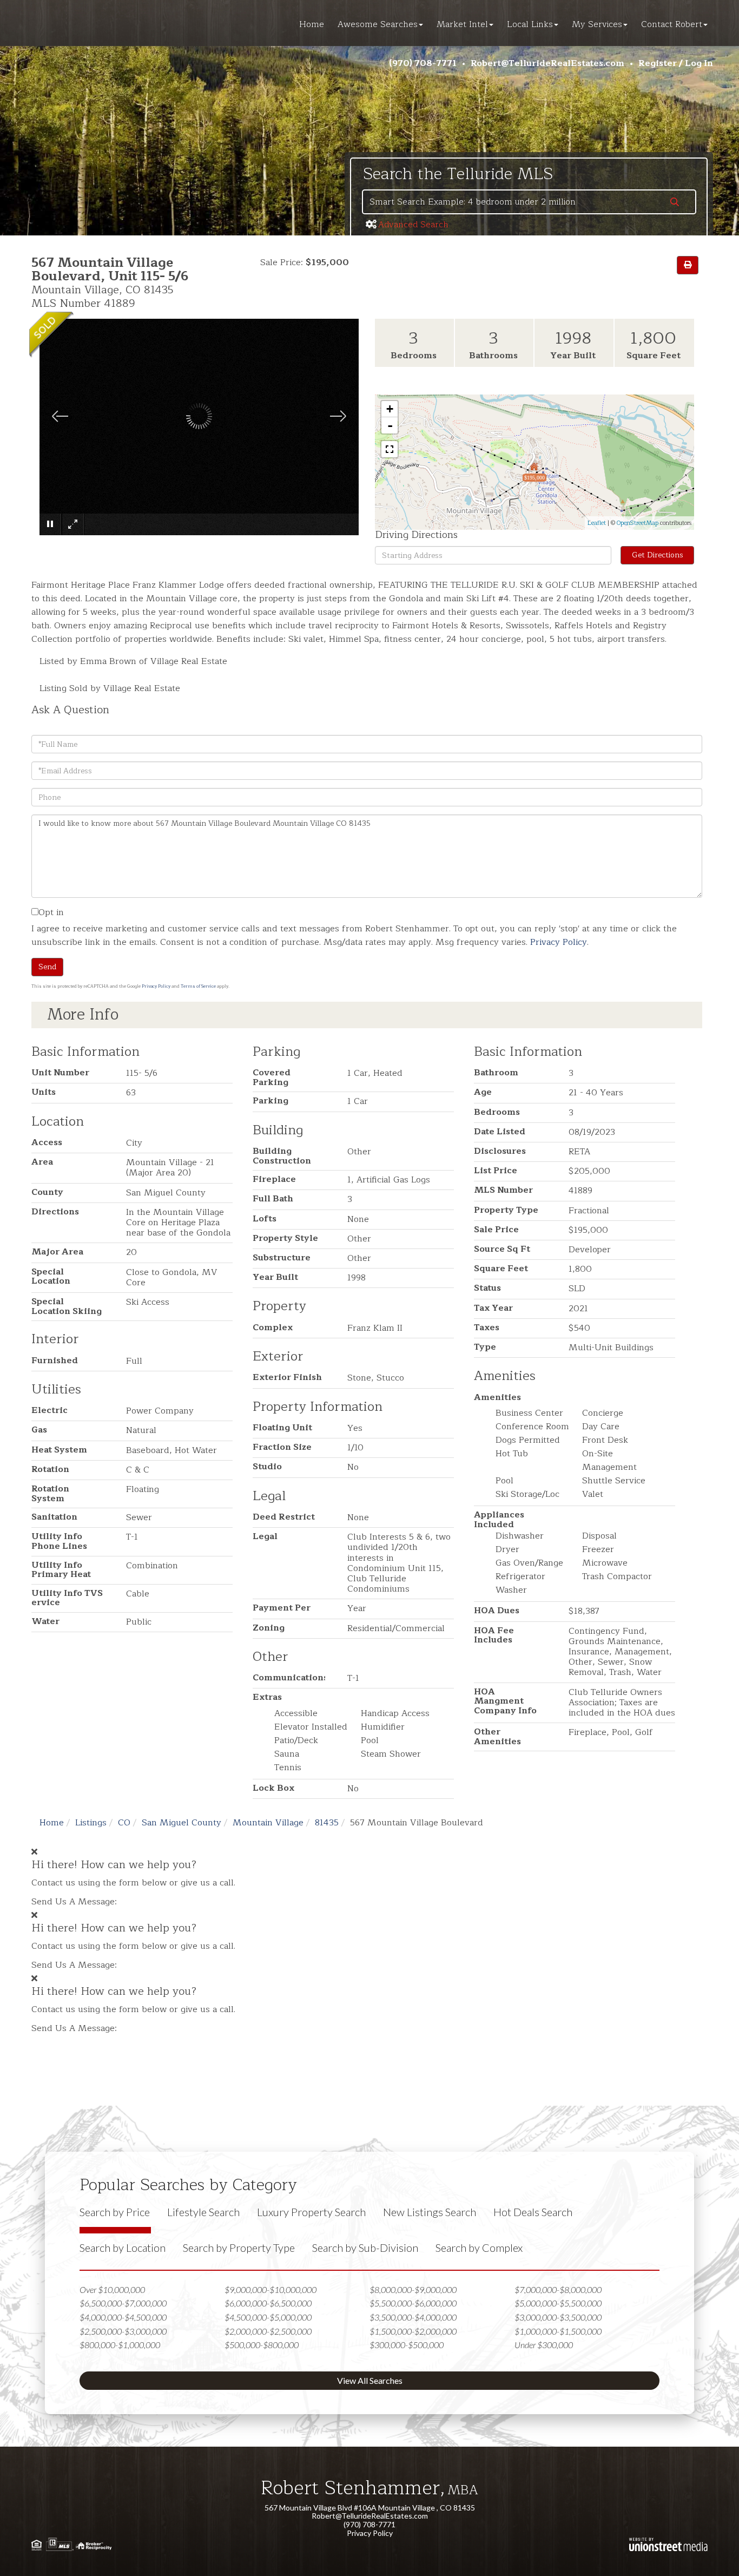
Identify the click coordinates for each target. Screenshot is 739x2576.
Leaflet (597, 523)
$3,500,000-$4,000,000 (413, 2317)
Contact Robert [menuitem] (672, 24)
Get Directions (658, 555)
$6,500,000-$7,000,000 (123, 2303)
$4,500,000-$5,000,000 (268, 2317)
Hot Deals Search (533, 2212)
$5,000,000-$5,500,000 (558, 2303)
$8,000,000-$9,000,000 (413, 2289)
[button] (675, 203)
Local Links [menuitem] (530, 24)
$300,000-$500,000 (407, 2345)
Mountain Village (268, 1823)
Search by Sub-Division (365, 2248)
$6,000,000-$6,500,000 (268, 2303)
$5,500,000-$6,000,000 (413, 2303)
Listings (91, 1823)
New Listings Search (430, 2212)
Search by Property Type (239, 2248)
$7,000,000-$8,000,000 (558, 2289)
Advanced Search (413, 225)
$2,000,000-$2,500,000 (268, 2331)
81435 (327, 1823)
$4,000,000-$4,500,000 (123, 2317)
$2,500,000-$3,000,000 (123, 2331)
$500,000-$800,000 (262, 2345)
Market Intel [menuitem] (462, 24)
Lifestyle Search (203, 2212)
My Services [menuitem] (597, 24)
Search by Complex (479, 2248)
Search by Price (115, 2212)
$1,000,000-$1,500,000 (558, 2331)
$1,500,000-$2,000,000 (413, 2331)
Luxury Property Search (311, 2212)
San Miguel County (182, 1823)
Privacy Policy (559, 942)
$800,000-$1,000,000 (120, 2345)
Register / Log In (676, 63)
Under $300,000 (544, 2345)
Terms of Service (198, 986)
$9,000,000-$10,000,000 (270, 2289)
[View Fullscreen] (390, 449)
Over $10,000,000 (112, 2289)
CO (124, 1823)
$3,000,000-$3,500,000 (558, 2317)
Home (52, 1823)
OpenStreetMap (638, 523)
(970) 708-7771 (423, 63)
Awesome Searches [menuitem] (378, 24)
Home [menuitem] (312, 24)
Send (47, 967)
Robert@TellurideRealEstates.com (547, 63)
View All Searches (370, 2380)
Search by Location (123, 2248)
